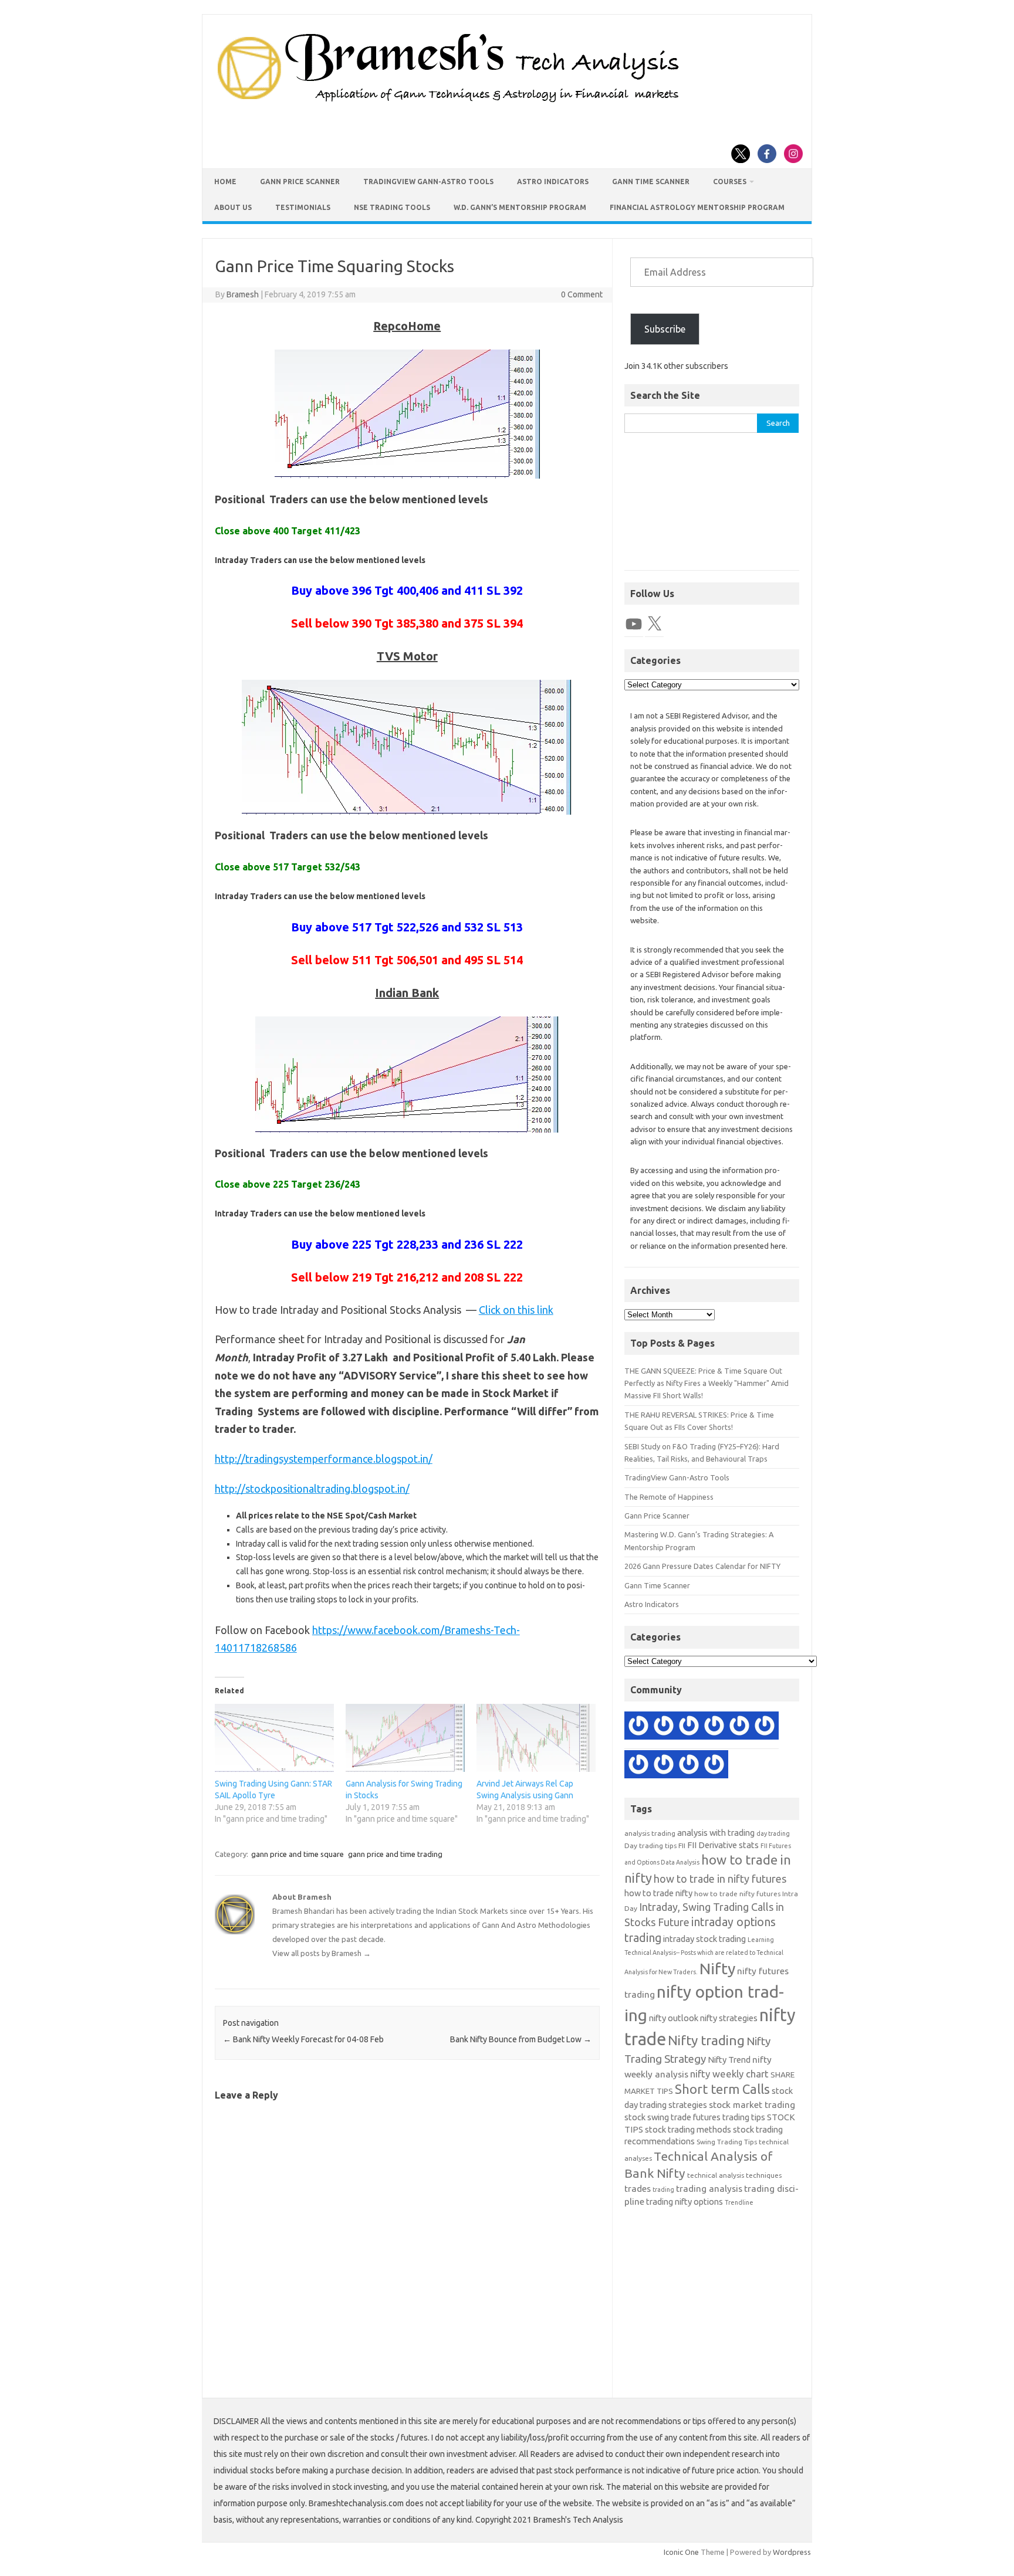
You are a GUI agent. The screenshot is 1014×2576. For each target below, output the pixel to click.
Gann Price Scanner (300, 182)
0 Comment (582, 294)
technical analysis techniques (734, 2175)
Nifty (717, 1968)
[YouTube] (634, 624)
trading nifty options (685, 2202)
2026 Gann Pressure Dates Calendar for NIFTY (702, 1566)
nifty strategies (729, 2018)
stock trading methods (688, 2129)
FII (682, 1845)
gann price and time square (298, 1854)
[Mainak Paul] (714, 1727)
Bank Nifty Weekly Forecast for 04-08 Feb (303, 2039)
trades (638, 2189)
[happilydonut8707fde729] (638, 1727)
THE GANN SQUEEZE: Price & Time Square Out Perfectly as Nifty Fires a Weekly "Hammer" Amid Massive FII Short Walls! (707, 1383)
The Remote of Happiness (669, 1497)
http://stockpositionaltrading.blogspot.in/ (312, 1489)
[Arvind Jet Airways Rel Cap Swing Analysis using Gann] (536, 1738)
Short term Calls (722, 2089)
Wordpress (792, 2552)
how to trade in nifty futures (720, 1879)
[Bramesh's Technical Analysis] (448, 103)
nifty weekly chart (729, 2074)
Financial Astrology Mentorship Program (697, 207)
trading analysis (709, 2189)
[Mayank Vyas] (664, 1766)
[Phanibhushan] (664, 1727)
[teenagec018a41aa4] (765, 1727)
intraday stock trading (704, 1939)
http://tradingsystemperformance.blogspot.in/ (324, 1459)
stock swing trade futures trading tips (695, 2117)
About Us (233, 207)
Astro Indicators (553, 182)
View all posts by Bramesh (322, 1953)
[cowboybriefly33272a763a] (739, 1727)
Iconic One (681, 2552)
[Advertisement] (712, 508)
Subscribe (665, 329)
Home (225, 182)
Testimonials (303, 207)
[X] (654, 624)
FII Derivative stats (723, 1845)
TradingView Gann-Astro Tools (428, 182)
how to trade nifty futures (737, 1894)
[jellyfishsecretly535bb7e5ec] (714, 1766)
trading (663, 2189)
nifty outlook (674, 2018)
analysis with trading (716, 1833)
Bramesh (243, 294)
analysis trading (650, 1833)
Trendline (739, 2202)
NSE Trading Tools (392, 207)
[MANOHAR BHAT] (689, 1766)
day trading (773, 1833)
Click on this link (516, 1310)
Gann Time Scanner (651, 182)
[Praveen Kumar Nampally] (638, 1766)
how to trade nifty (658, 1893)
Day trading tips (650, 1845)
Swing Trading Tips (727, 2142)
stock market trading (752, 2105)
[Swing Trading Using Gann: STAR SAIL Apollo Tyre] (274, 1738)
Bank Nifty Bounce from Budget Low (521, 2039)
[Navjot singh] (689, 1727)
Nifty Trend (729, 2060)
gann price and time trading (395, 1854)
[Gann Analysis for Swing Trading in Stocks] (405, 1738)
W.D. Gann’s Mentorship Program (520, 207)
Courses (730, 182)
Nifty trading (706, 2040)
